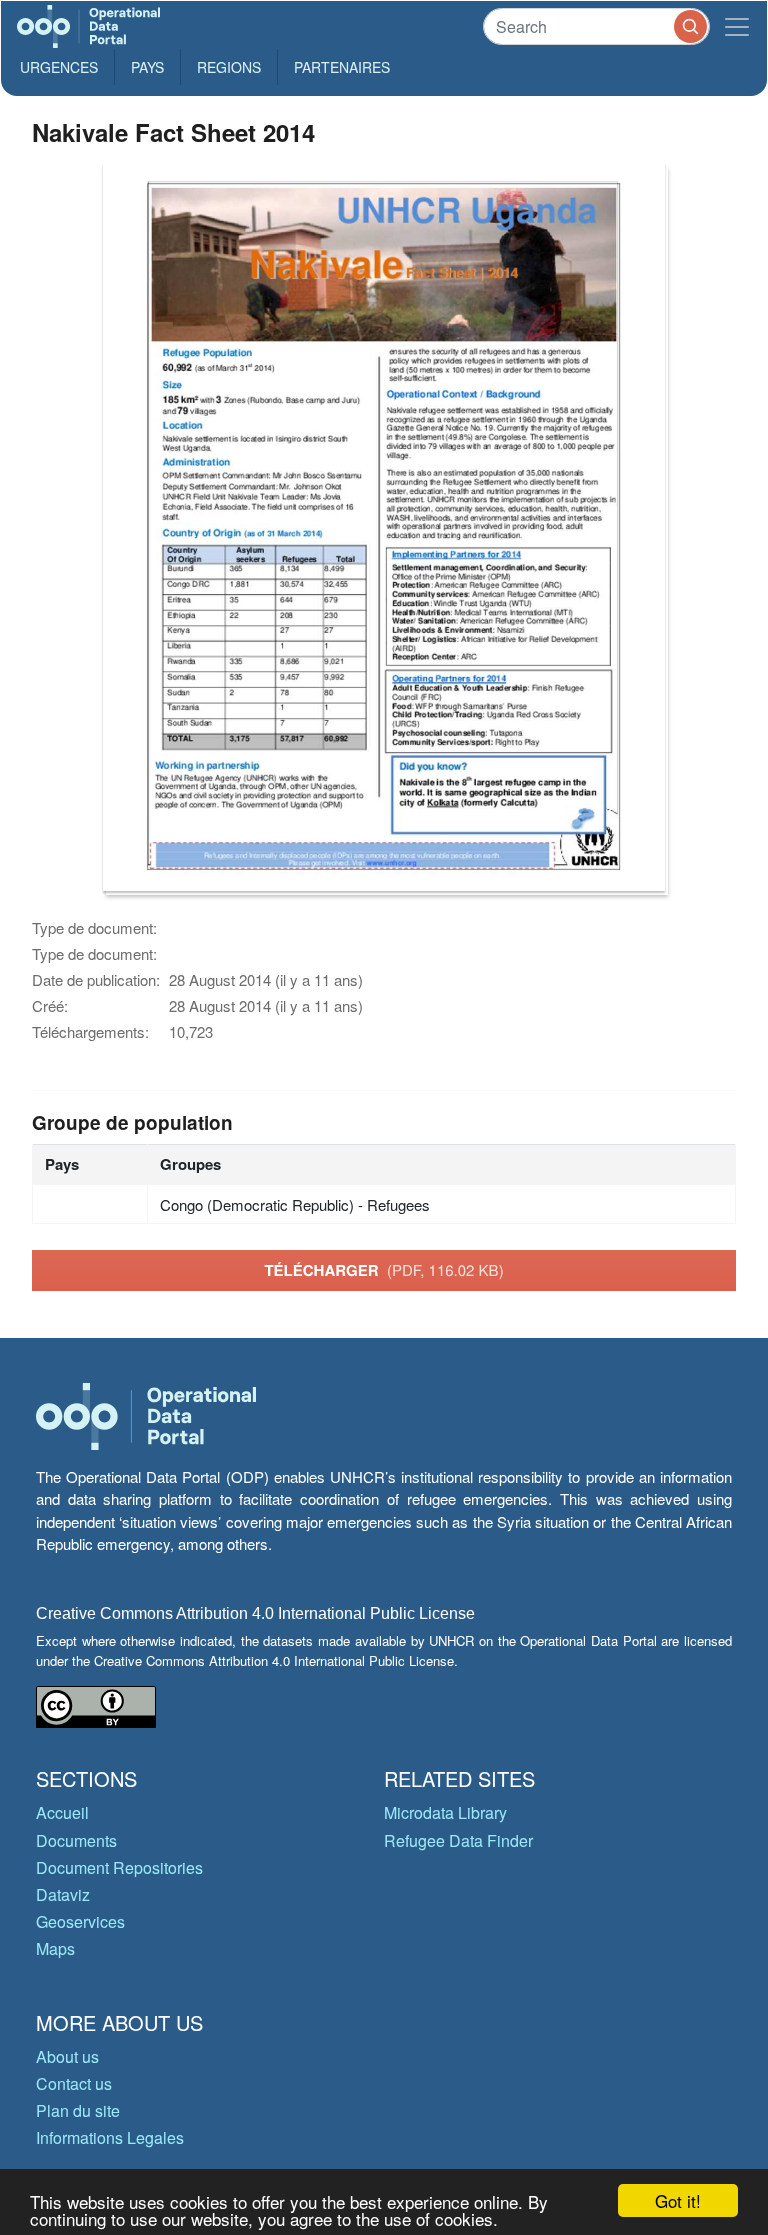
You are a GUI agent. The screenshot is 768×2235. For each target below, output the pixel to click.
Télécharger (383, 1270)
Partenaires (342, 67)
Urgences (59, 67)
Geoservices (80, 1921)
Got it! (678, 2200)
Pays (147, 67)
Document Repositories (119, 1867)
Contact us (74, 2083)
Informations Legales (110, 2137)
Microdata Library (445, 1812)
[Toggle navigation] (737, 26)
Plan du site (78, 2110)
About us (67, 2056)
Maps (55, 1948)
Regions (229, 67)
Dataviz (63, 1894)
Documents (76, 1840)
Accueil (62, 1812)
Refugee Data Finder (458, 1840)
